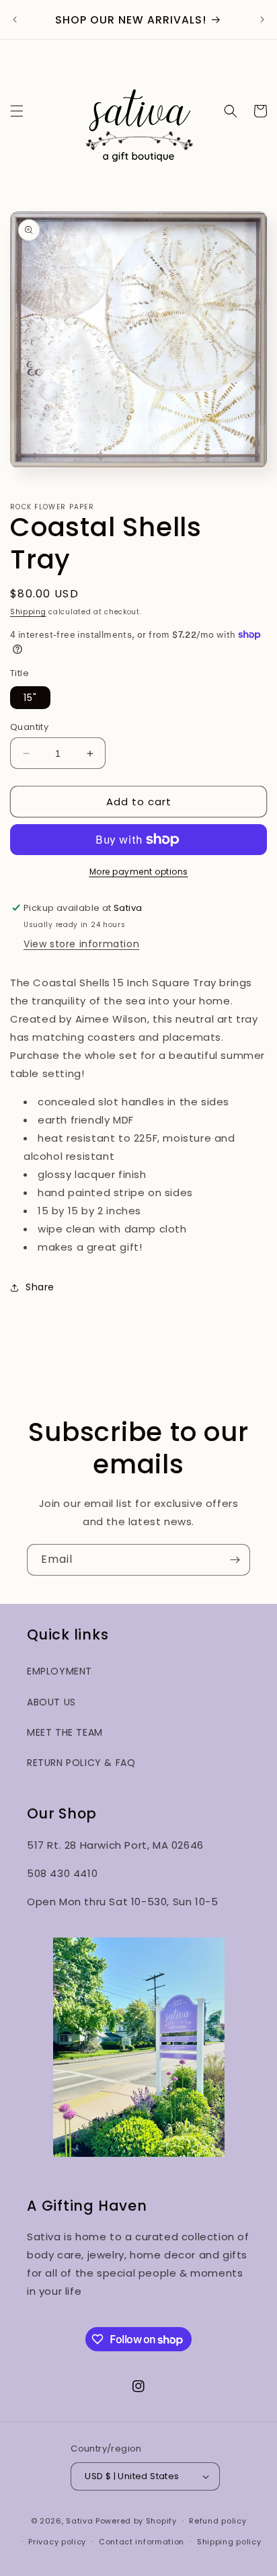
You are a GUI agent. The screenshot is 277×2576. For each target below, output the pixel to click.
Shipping (28, 612)
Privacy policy (57, 2542)
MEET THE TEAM (65, 1732)
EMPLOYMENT (60, 1671)
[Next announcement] (262, 20)
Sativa (79, 2521)
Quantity (29, 727)
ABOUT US (51, 1702)
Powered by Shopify (136, 2521)
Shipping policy (229, 2542)
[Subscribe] (235, 1560)
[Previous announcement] (15, 20)
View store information (81, 944)
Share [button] (40, 1287)
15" (30, 698)
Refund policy (217, 2521)
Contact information (142, 2542)
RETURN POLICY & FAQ (81, 1763)
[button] (17, 111)
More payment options (139, 872)
